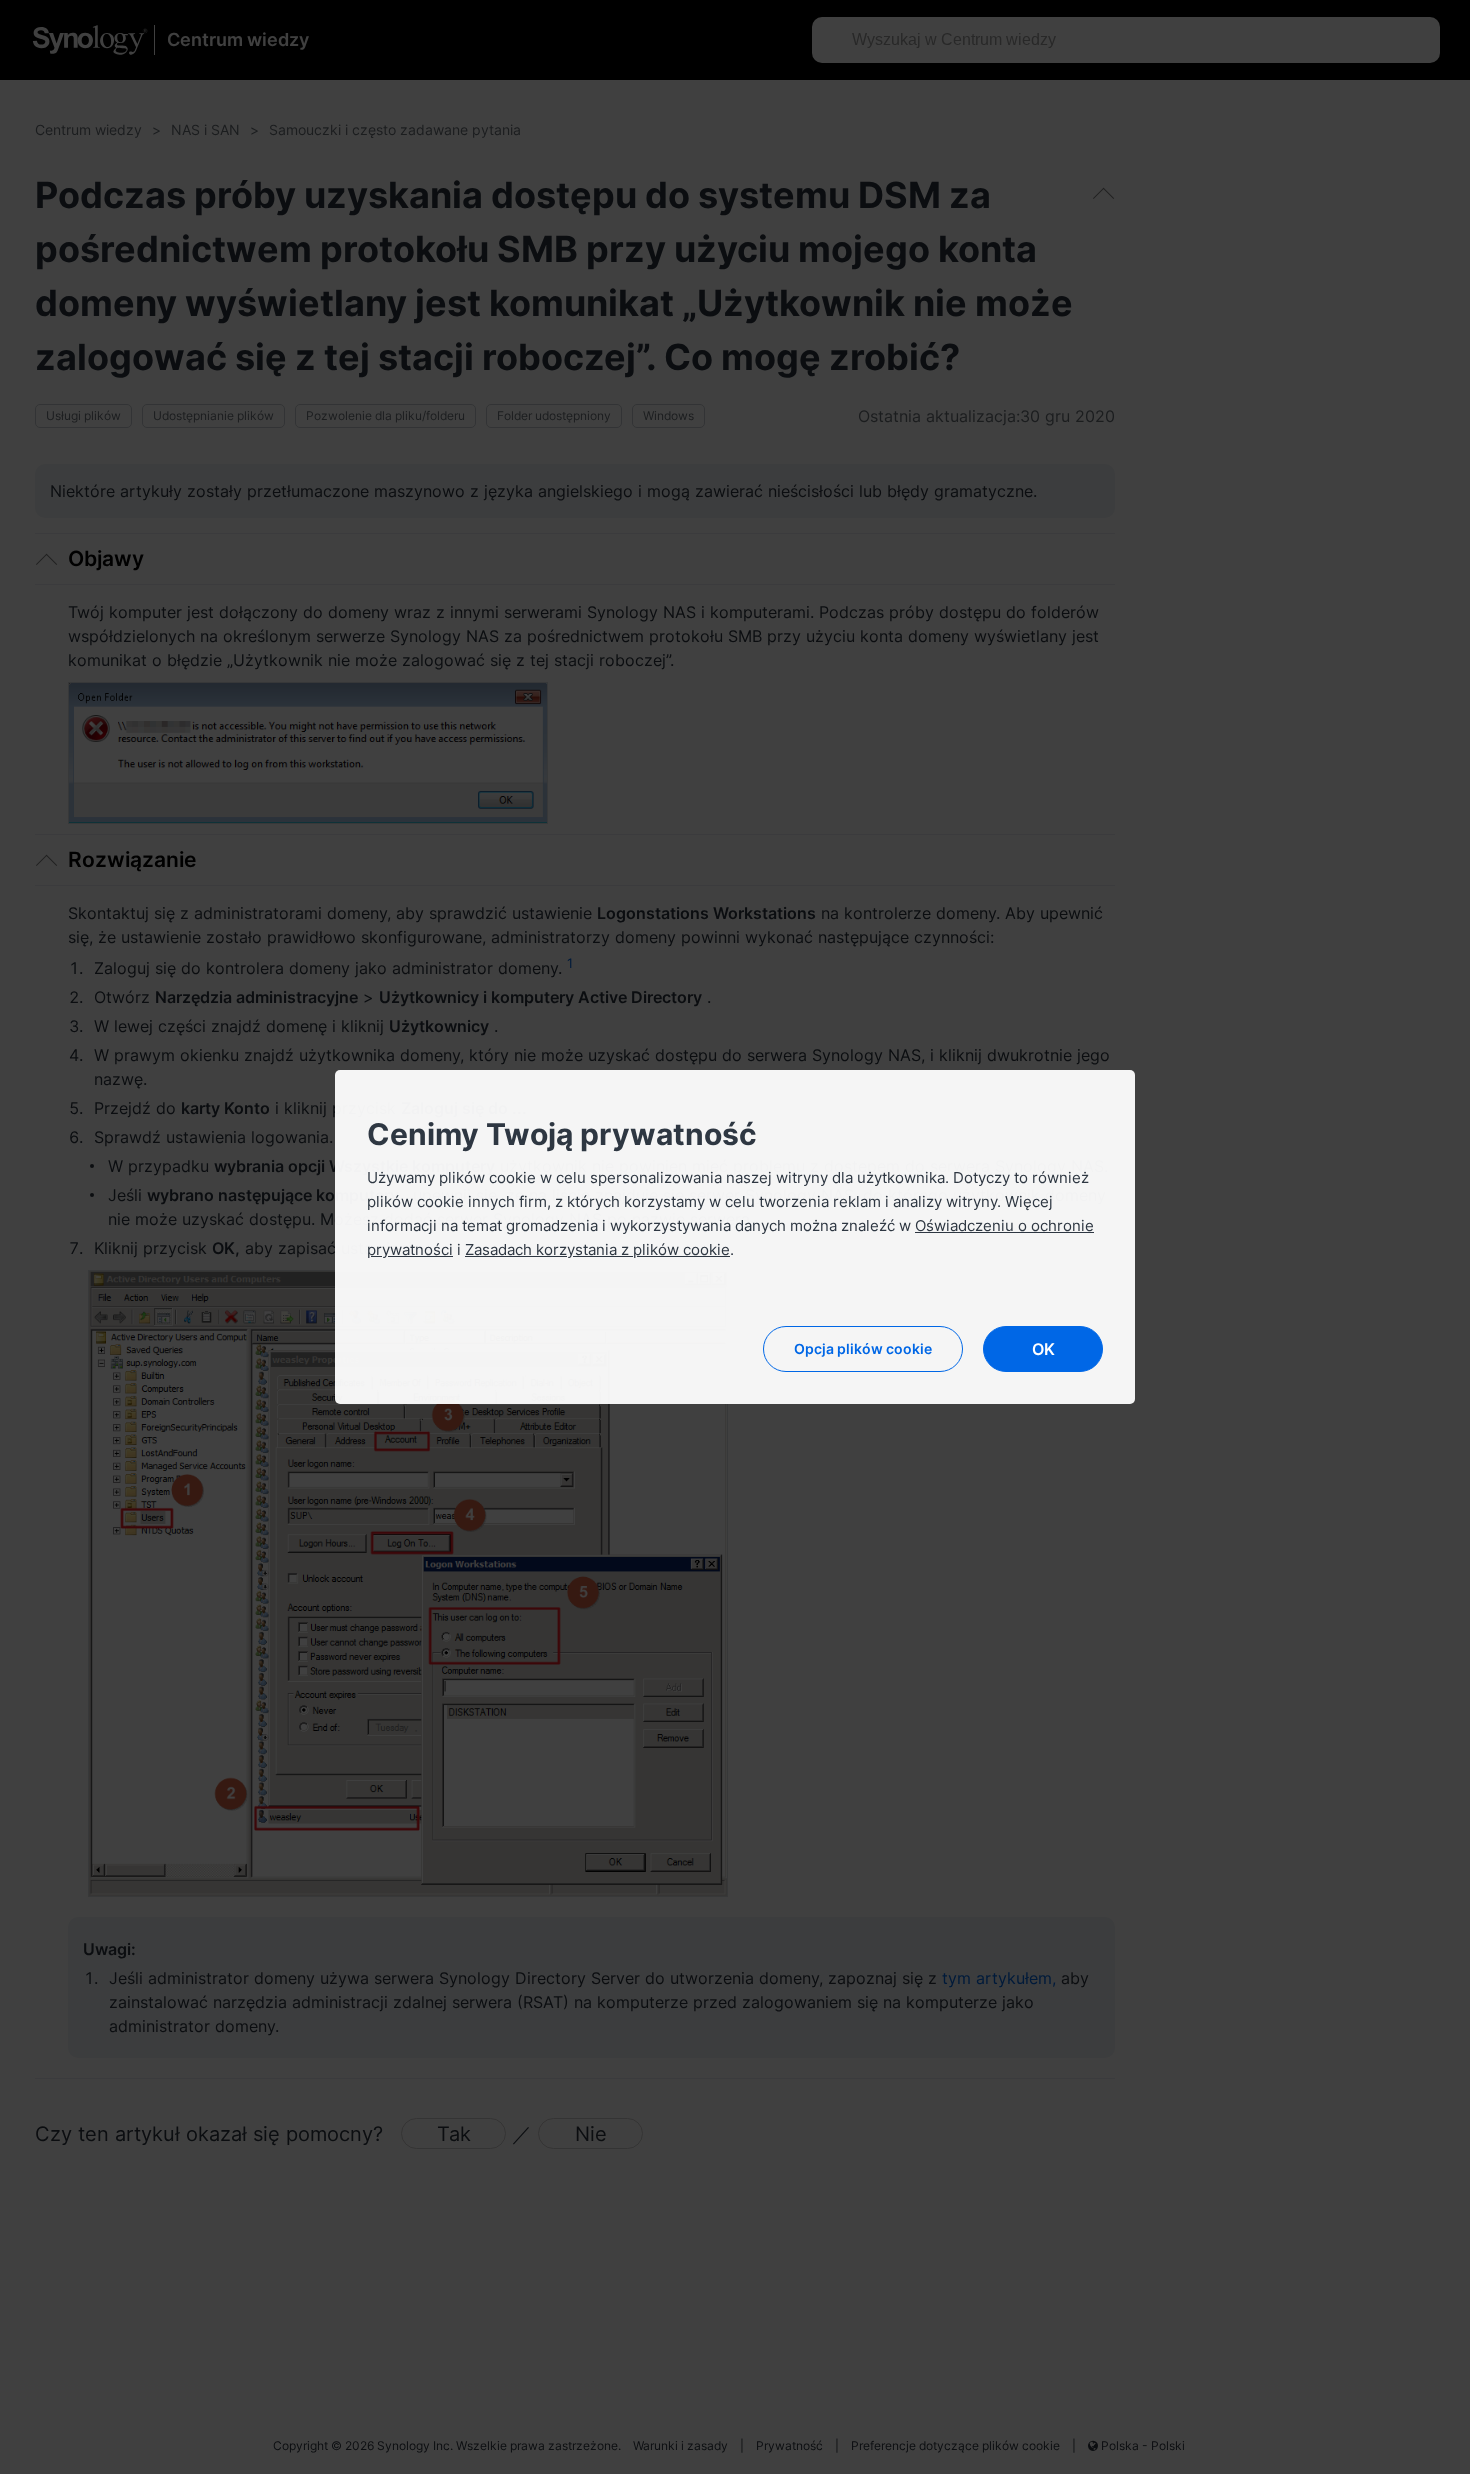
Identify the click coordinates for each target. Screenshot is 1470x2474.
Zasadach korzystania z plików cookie (597, 1249)
